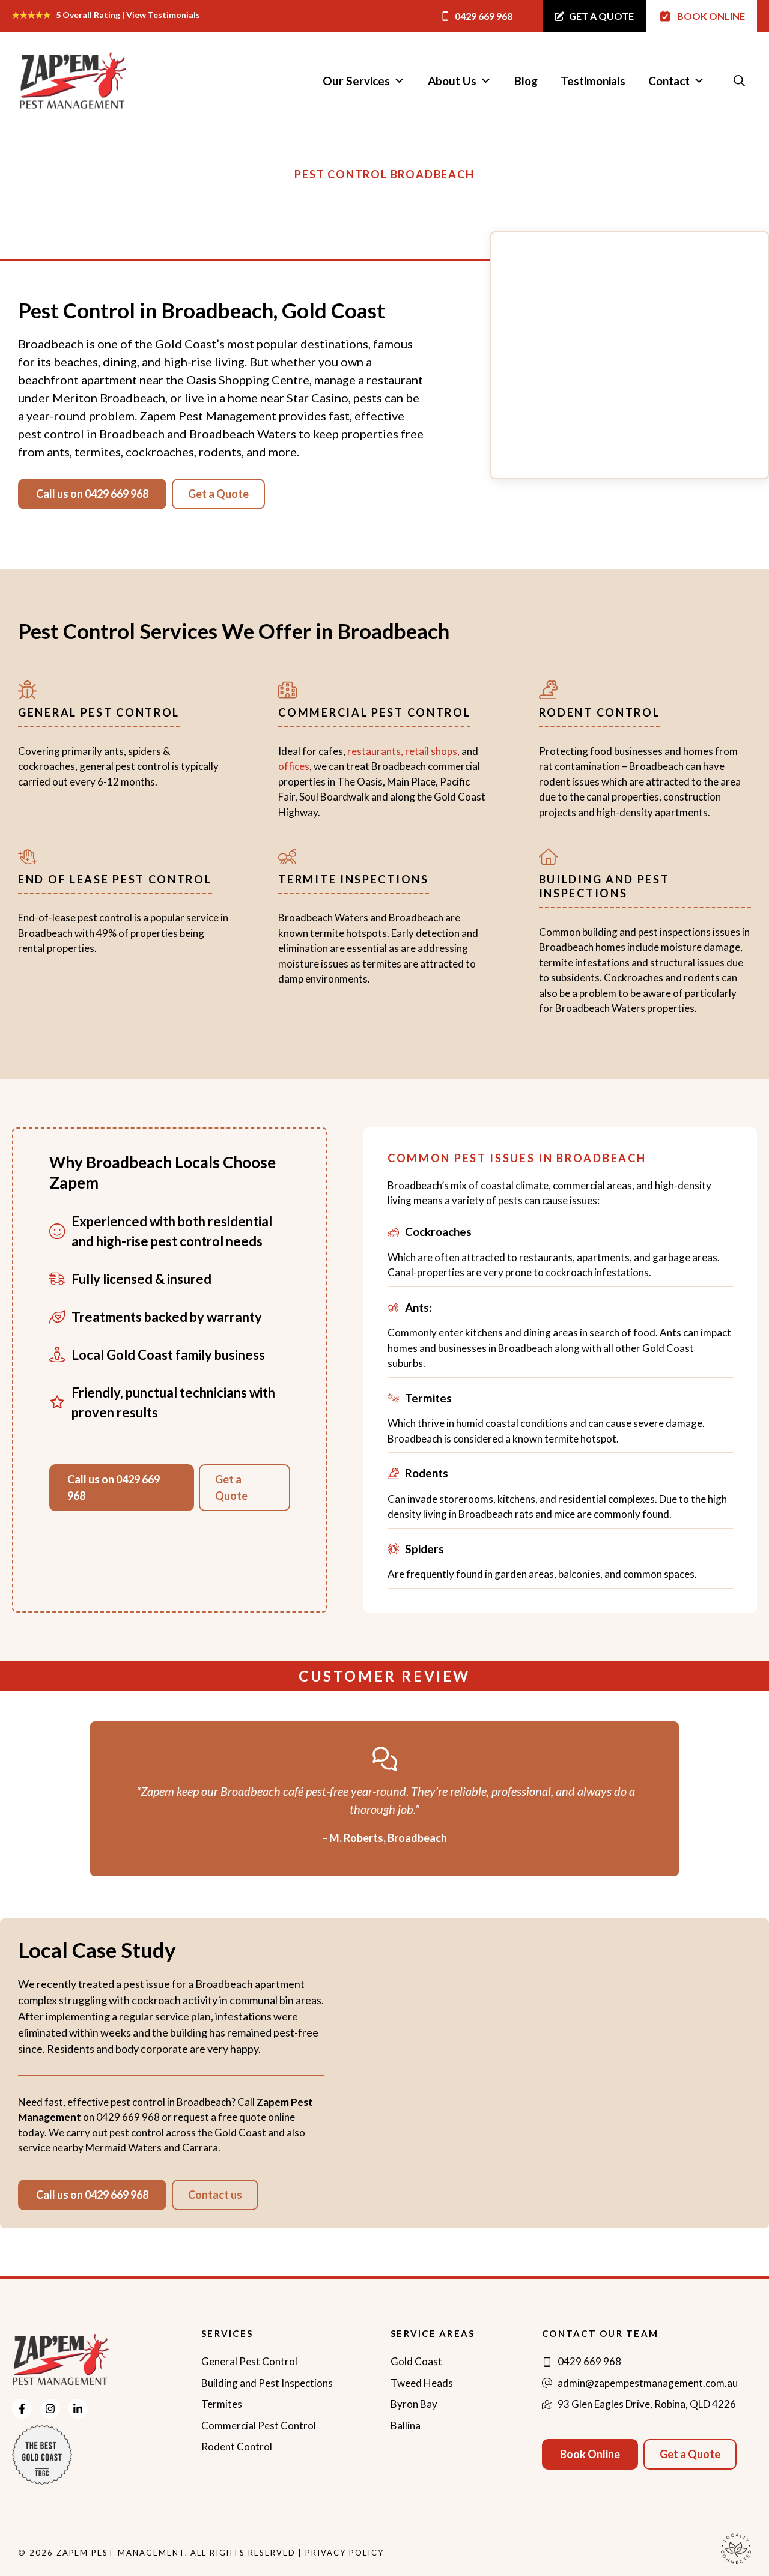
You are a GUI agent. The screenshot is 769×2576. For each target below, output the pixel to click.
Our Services (356, 81)
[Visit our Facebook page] (22, 2409)
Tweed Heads (422, 2383)
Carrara (199, 2147)
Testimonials (593, 81)
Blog (526, 81)
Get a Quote (218, 494)
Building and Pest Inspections (267, 2383)
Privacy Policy (344, 2553)
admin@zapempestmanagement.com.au (648, 2383)
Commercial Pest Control (259, 2426)
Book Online (590, 2454)
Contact (669, 81)
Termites (222, 2404)
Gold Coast (416, 2361)
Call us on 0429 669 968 (92, 494)
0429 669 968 (128, 2117)
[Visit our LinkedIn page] (78, 2409)
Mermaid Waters (123, 2147)
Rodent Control (237, 2447)
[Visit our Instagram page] (50, 2409)
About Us (452, 81)
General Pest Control (249, 2361)
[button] (739, 81)
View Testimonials (163, 15)
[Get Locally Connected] (736, 2547)
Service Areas (433, 2333)
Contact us (215, 2195)
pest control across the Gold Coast (188, 2132)
